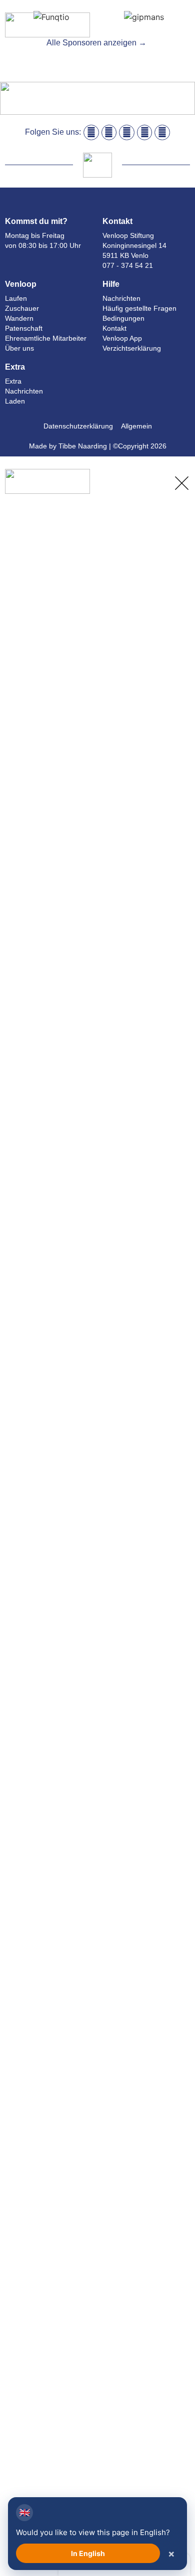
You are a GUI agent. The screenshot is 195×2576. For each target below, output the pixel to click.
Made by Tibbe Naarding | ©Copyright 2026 (98, 446)
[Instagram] (109, 132)
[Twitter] (162, 132)
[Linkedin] (127, 132)
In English (88, 2553)
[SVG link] (181, 30)
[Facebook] (91, 132)
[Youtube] (145, 132)
